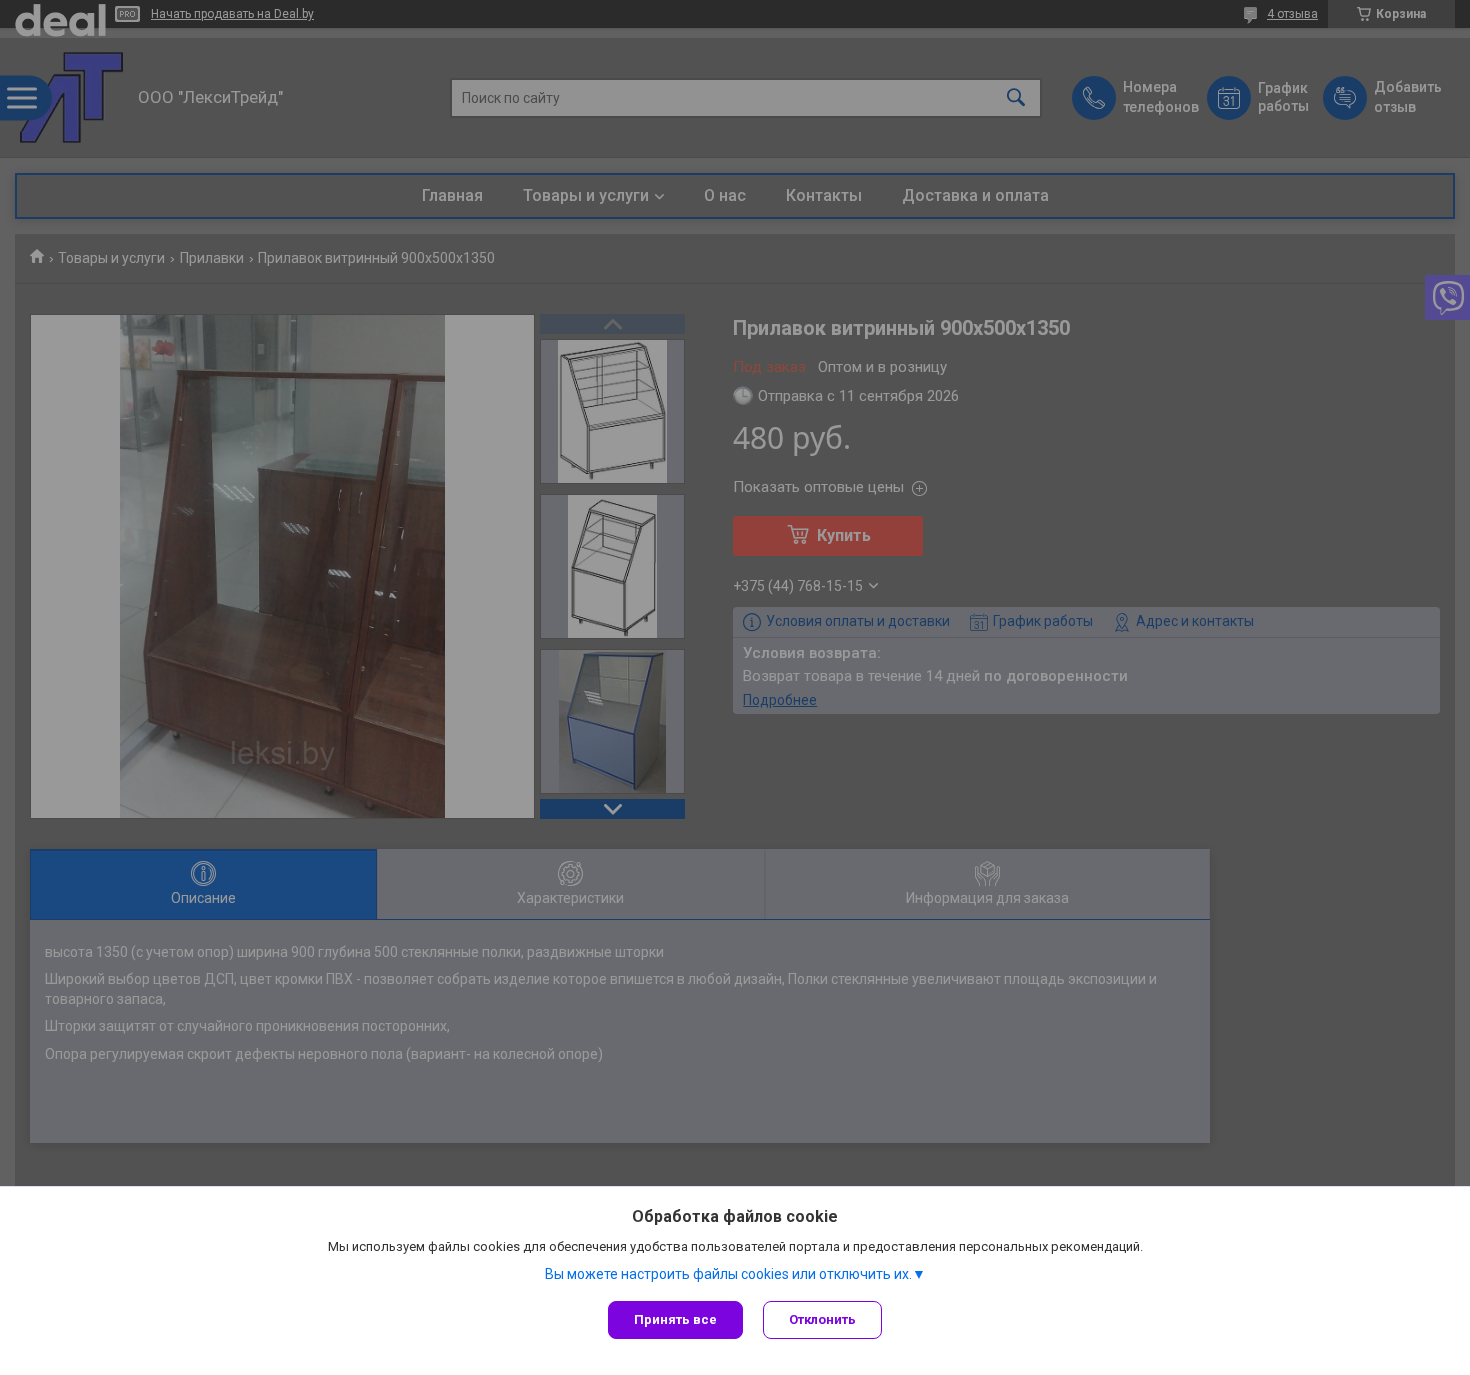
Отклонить (822, 1319)
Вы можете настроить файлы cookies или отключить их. (728, 1274)
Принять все (675, 1319)
